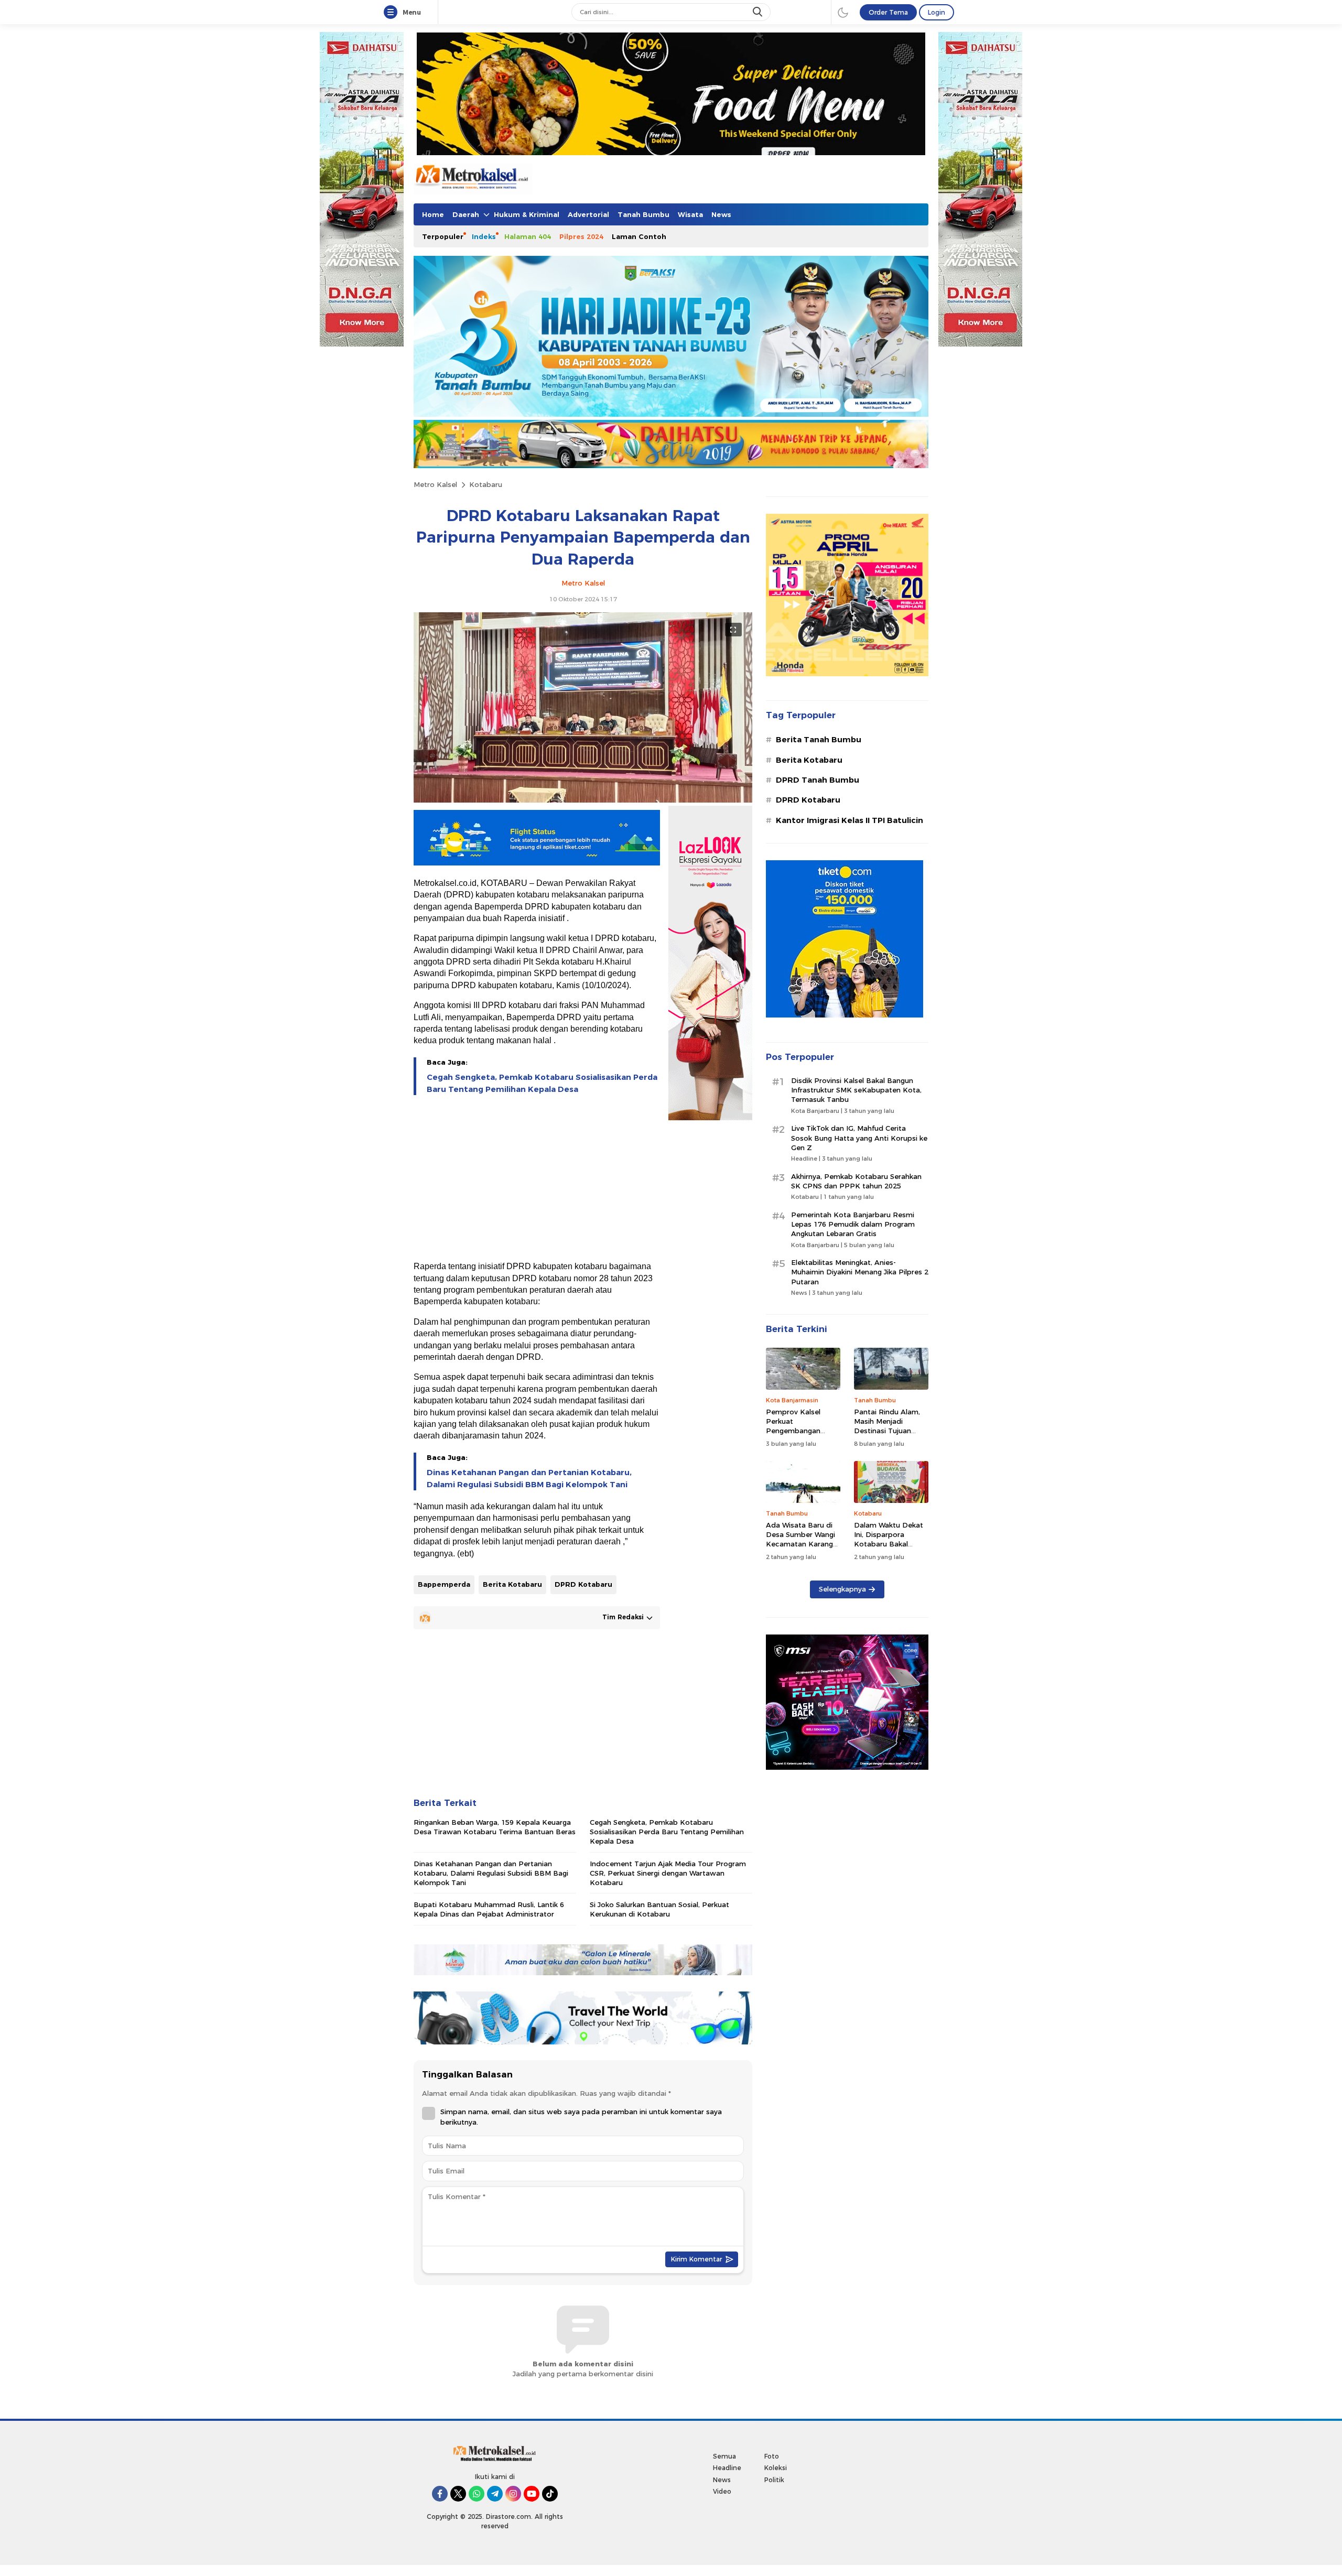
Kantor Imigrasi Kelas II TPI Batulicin (849, 820)
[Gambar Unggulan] (583, 800)
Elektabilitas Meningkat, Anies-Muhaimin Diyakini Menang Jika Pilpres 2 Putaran (860, 1272)
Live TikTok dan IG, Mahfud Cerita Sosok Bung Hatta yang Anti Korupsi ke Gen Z (859, 1138)
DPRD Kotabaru (583, 1584)
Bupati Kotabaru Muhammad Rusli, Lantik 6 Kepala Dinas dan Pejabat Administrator (489, 1909)
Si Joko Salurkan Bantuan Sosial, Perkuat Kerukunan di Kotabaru (659, 1909)
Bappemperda (444, 1584)
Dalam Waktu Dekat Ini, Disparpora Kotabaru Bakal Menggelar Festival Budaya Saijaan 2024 (890, 1544)
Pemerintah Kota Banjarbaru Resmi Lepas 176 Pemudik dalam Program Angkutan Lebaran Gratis (853, 1224)
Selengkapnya (842, 1589)
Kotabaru (486, 484)
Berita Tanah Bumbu (819, 740)
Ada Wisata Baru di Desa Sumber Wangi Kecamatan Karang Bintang (800, 1539)
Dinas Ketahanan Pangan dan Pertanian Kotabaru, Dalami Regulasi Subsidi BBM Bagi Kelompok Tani (529, 1478)
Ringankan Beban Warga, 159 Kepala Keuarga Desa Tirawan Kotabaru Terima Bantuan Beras (495, 1827)
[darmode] (843, 12)
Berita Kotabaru (512, 1584)
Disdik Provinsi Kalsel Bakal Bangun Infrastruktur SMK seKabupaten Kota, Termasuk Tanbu (856, 1090)
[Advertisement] (537, 1179)
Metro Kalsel (435, 484)
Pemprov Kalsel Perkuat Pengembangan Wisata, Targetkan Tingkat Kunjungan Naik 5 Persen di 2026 (803, 1436)
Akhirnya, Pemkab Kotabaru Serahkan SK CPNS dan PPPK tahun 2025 (856, 1181)
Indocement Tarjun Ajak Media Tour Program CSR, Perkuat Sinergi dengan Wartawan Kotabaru (668, 1873)
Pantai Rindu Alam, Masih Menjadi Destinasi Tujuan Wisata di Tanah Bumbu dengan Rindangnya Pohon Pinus (887, 1440)
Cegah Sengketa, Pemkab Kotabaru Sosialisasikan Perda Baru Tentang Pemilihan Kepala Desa (542, 1083)
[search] (759, 12)
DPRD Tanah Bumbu (818, 780)
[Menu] (393, 13)
